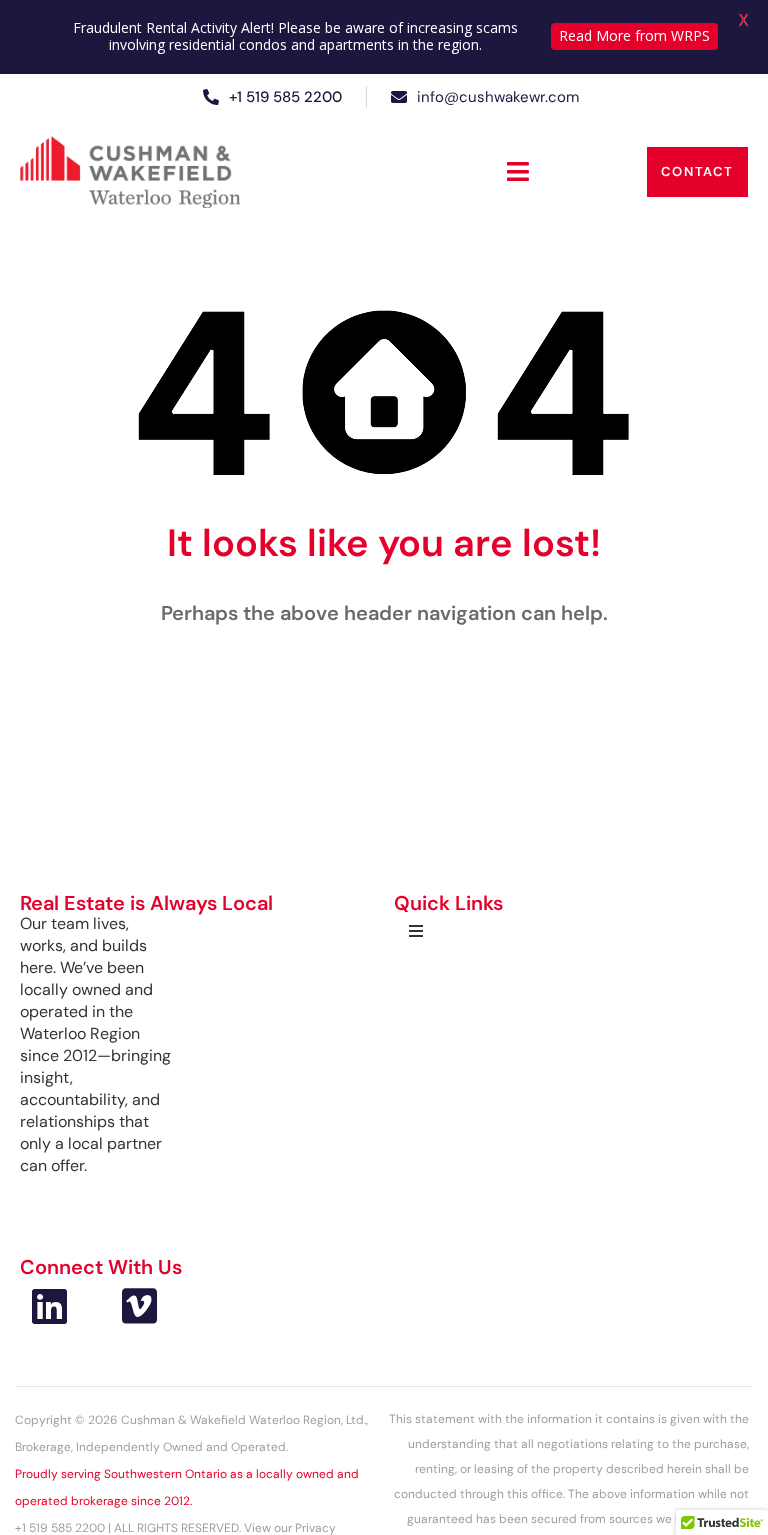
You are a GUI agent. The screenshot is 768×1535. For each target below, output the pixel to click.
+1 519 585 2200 (285, 97)
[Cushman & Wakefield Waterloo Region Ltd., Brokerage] (130, 172)
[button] (518, 171)
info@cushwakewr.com (498, 97)
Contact (697, 171)
